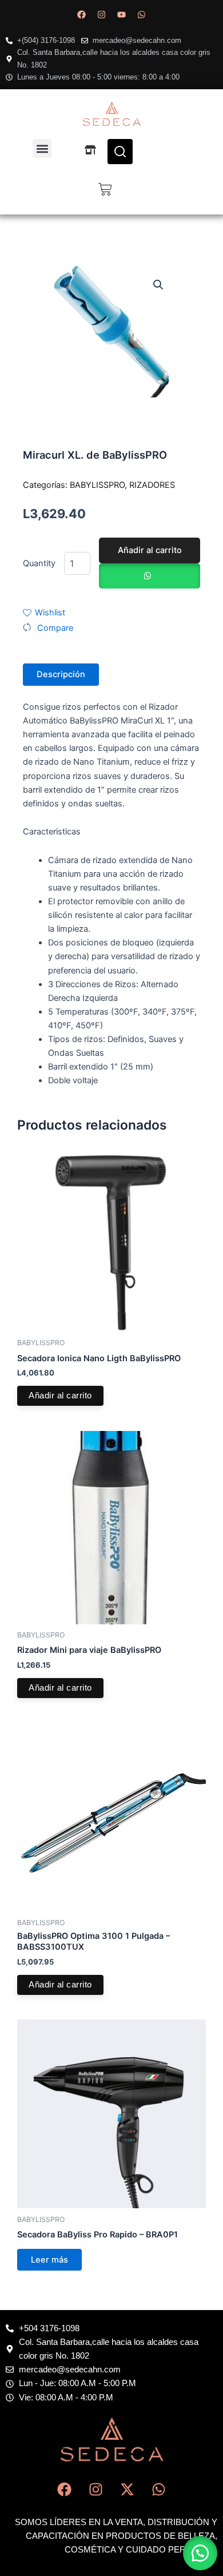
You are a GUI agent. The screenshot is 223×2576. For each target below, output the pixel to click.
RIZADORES (152, 485)
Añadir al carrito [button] (60, 1396)
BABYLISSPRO (97, 485)
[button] (42, 148)
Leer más (49, 2260)
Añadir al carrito (150, 550)
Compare (55, 628)
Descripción (61, 674)
